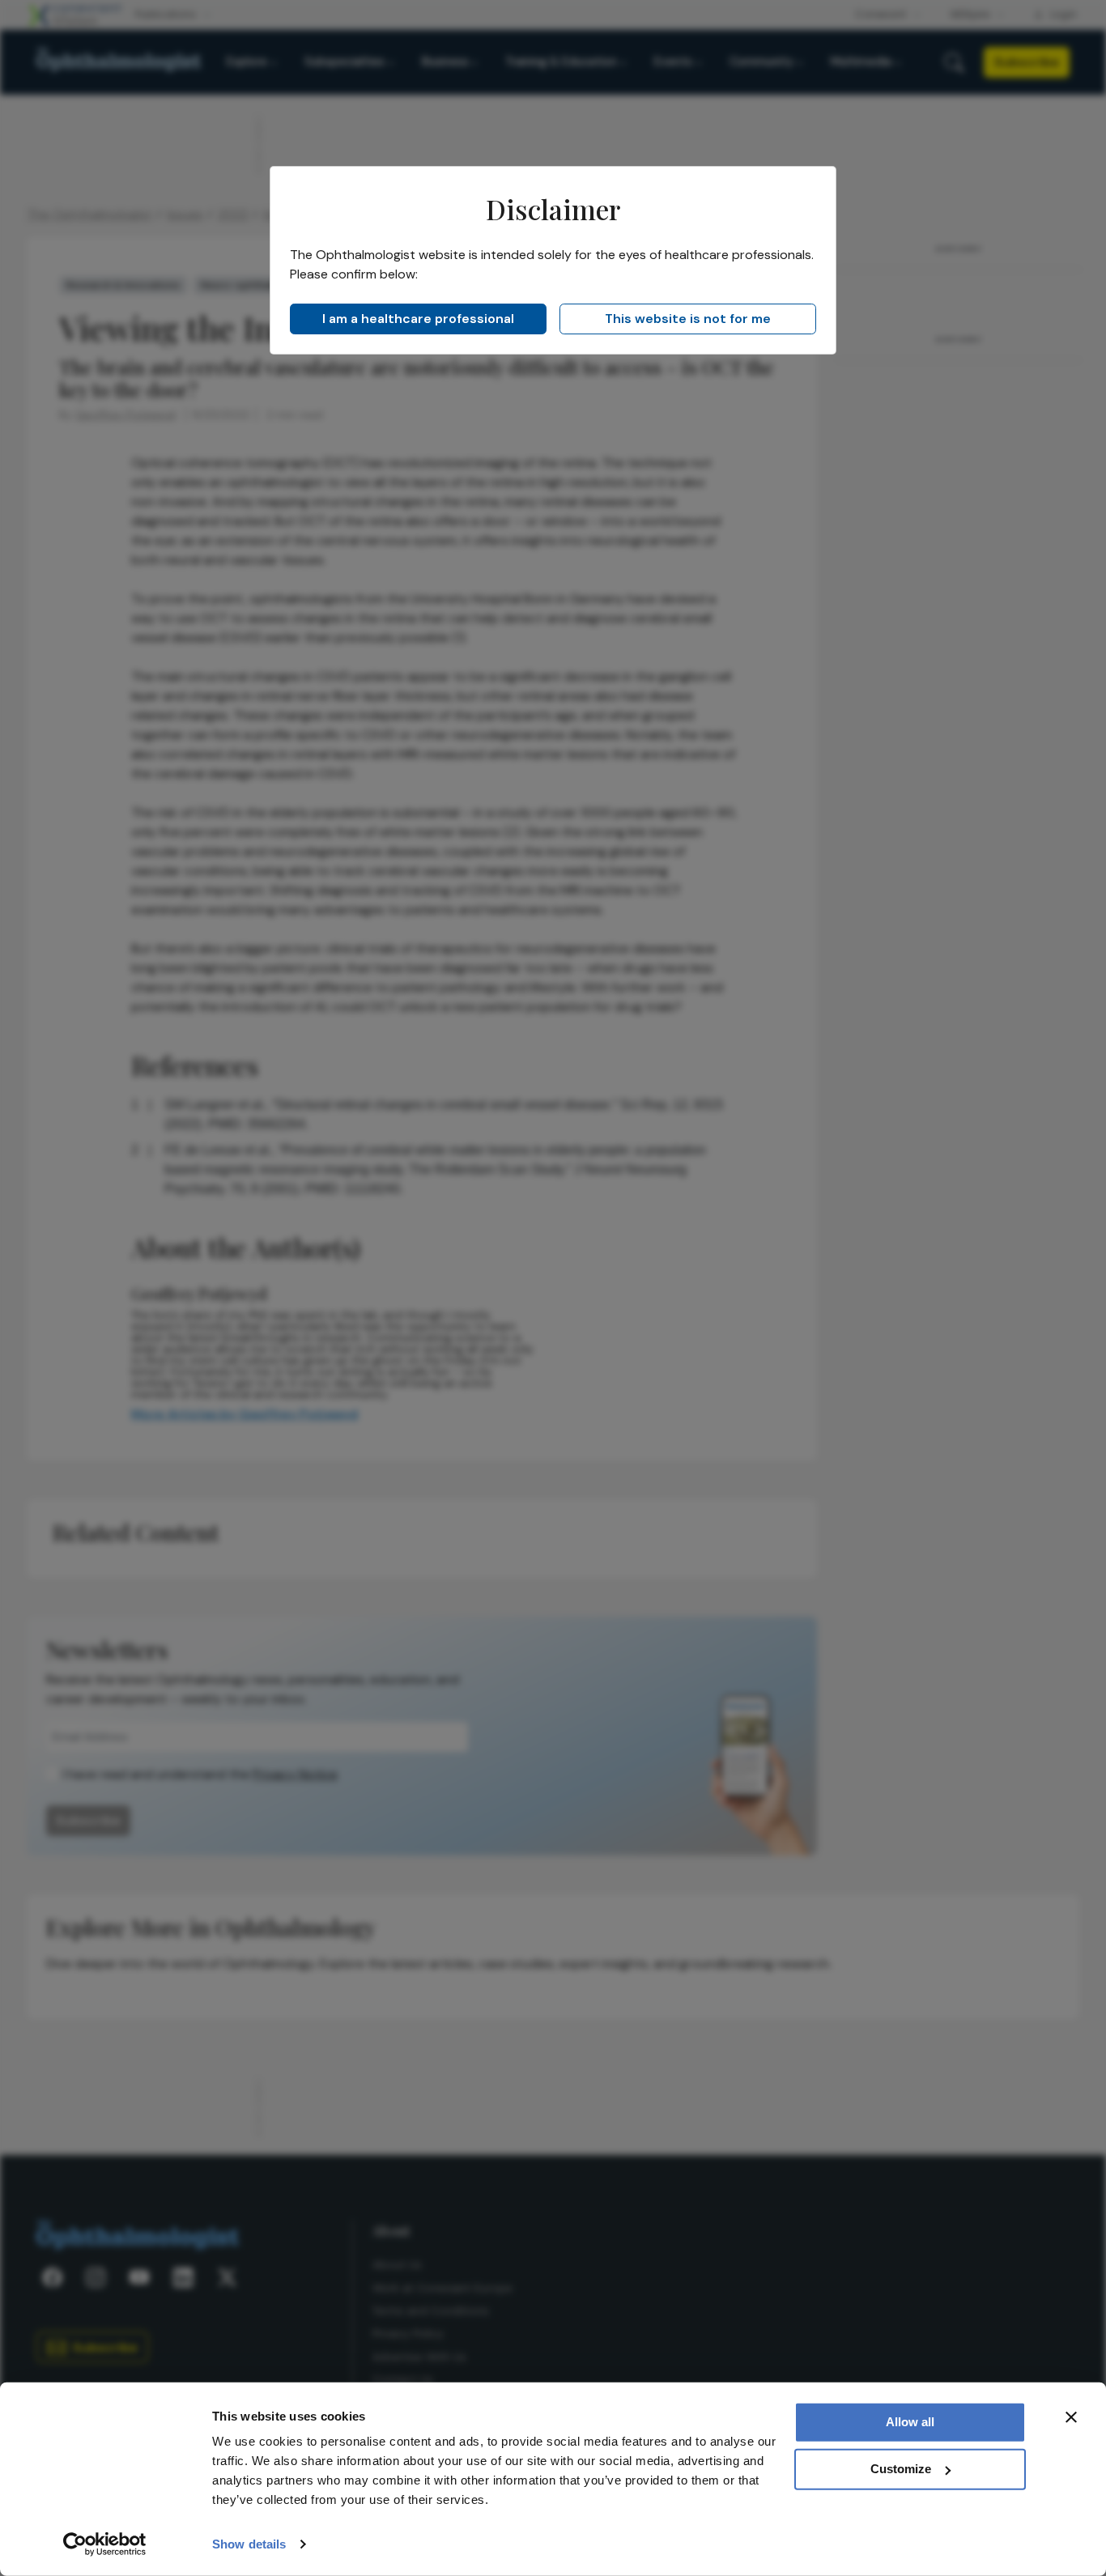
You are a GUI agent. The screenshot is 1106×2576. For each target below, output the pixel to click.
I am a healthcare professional (418, 319)
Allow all (910, 2422)
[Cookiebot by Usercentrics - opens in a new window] (105, 2544)
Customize (901, 2469)
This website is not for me (688, 319)
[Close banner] (1071, 2417)
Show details (249, 2544)
